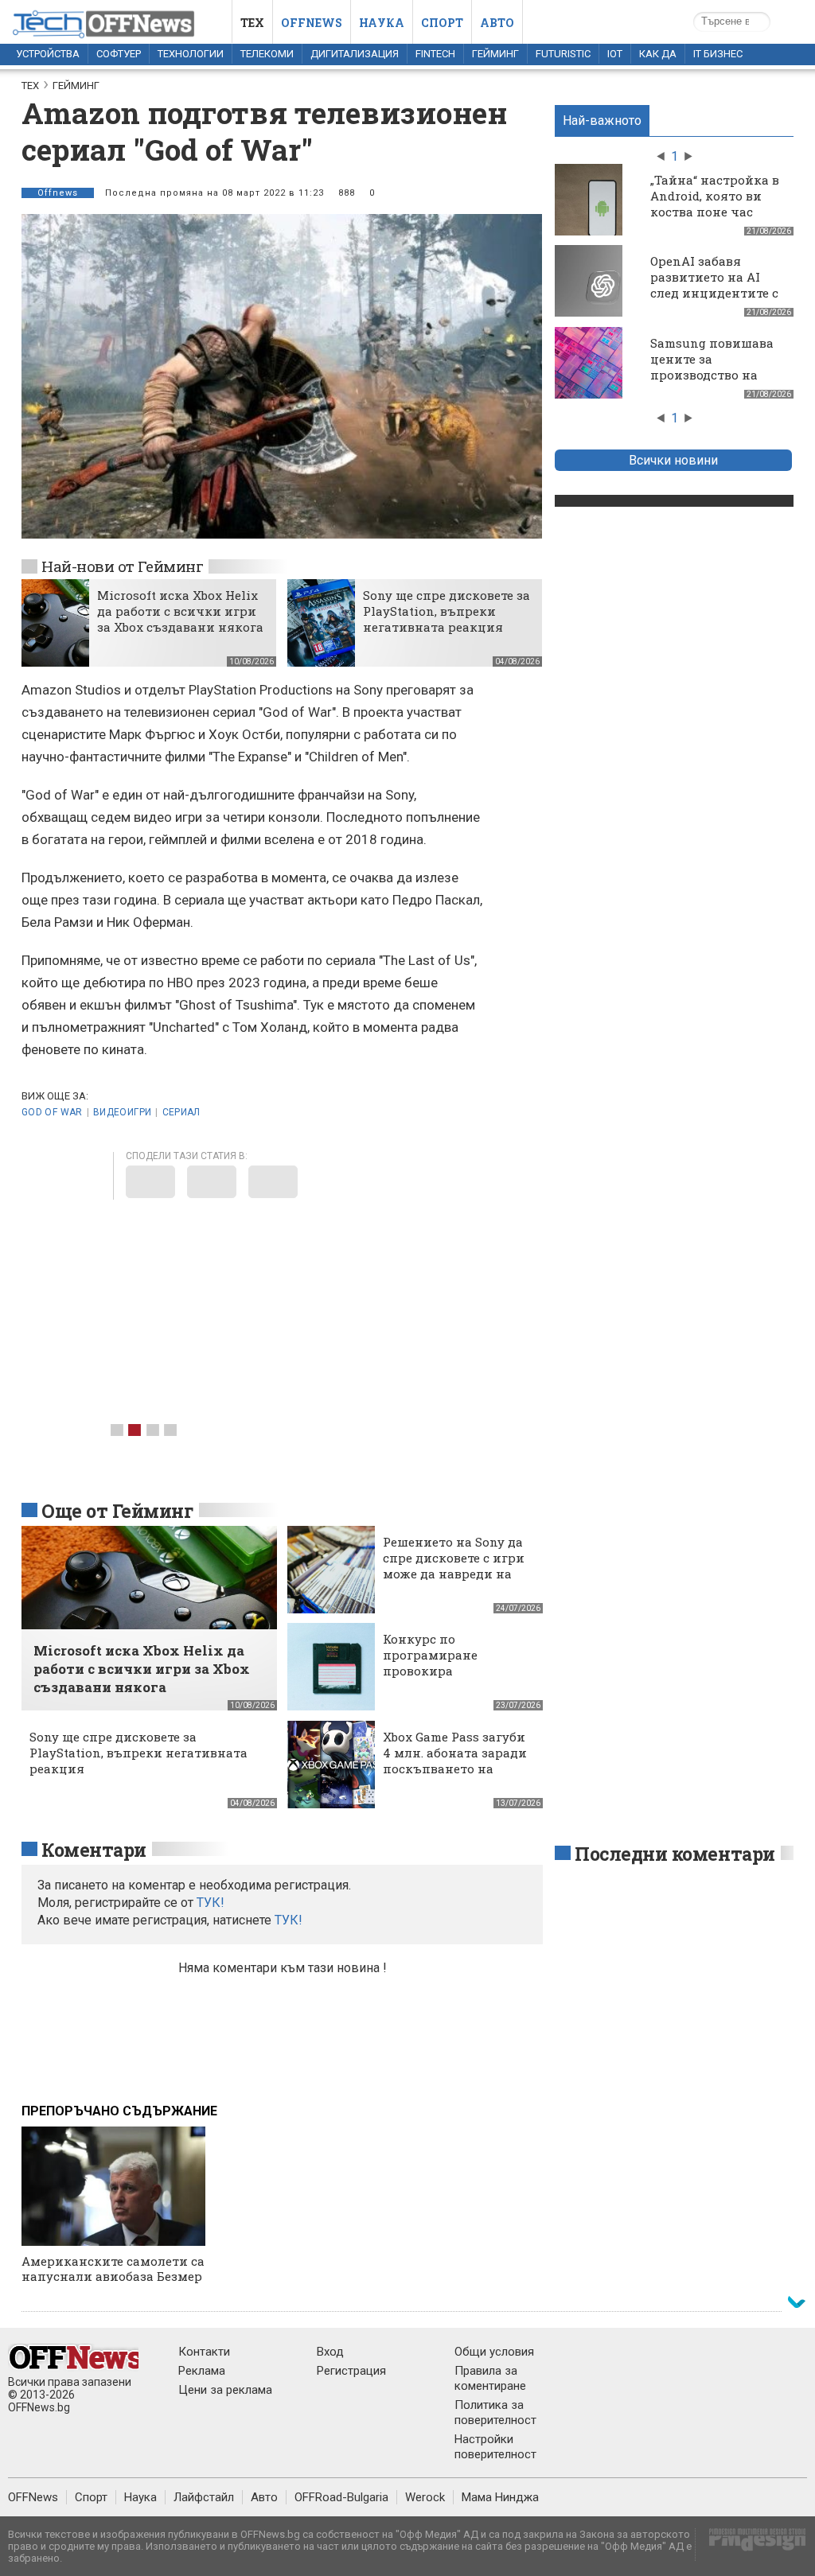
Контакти (204, 2352)
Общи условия (494, 2352)
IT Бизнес (718, 54)
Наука (382, 23)
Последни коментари (675, 1854)
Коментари (94, 1850)
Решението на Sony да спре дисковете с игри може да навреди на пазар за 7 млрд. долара (454, 1574)
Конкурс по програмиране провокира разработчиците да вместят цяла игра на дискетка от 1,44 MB (453, 1679)
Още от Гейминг (117, 1511)
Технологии (191, 54)
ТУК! (289, 1920)
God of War (52, 1112)
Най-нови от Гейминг (122, 566)
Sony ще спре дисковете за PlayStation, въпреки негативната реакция (446, 611)
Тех (252, 23)
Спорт (442, 23)
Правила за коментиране (490, 2378)
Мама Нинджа (500, 2497)
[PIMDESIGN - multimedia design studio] (751, 2545)
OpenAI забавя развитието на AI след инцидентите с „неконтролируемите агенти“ (718, 293)
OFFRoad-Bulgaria (341, 2497)
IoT (615, 54)
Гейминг (495, 54)
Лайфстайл (204, 2497)
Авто (497, 23)
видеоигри (122, 1112)
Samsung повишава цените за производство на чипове (712, 367)
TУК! (211, 1903)
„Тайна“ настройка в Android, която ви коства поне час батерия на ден (715, 204)
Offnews (312, 23)
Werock (425, 2497)
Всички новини (673, 460)
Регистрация (351, 2371)
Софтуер (119, 54)
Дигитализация (355, 54)
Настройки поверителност (495, 2447)
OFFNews (33, 2497)
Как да (658, 54)
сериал (181, 1112)
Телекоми (267, 54)
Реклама (202, 2371)
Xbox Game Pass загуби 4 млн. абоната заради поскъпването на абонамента (455, 1761)
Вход (330, 2352)
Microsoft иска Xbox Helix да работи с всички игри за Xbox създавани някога (180, 611)
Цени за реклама (225, 2390)
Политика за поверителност (495, 2413)
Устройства (48, 54)
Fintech (435, 54)
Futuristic (563, 54)
